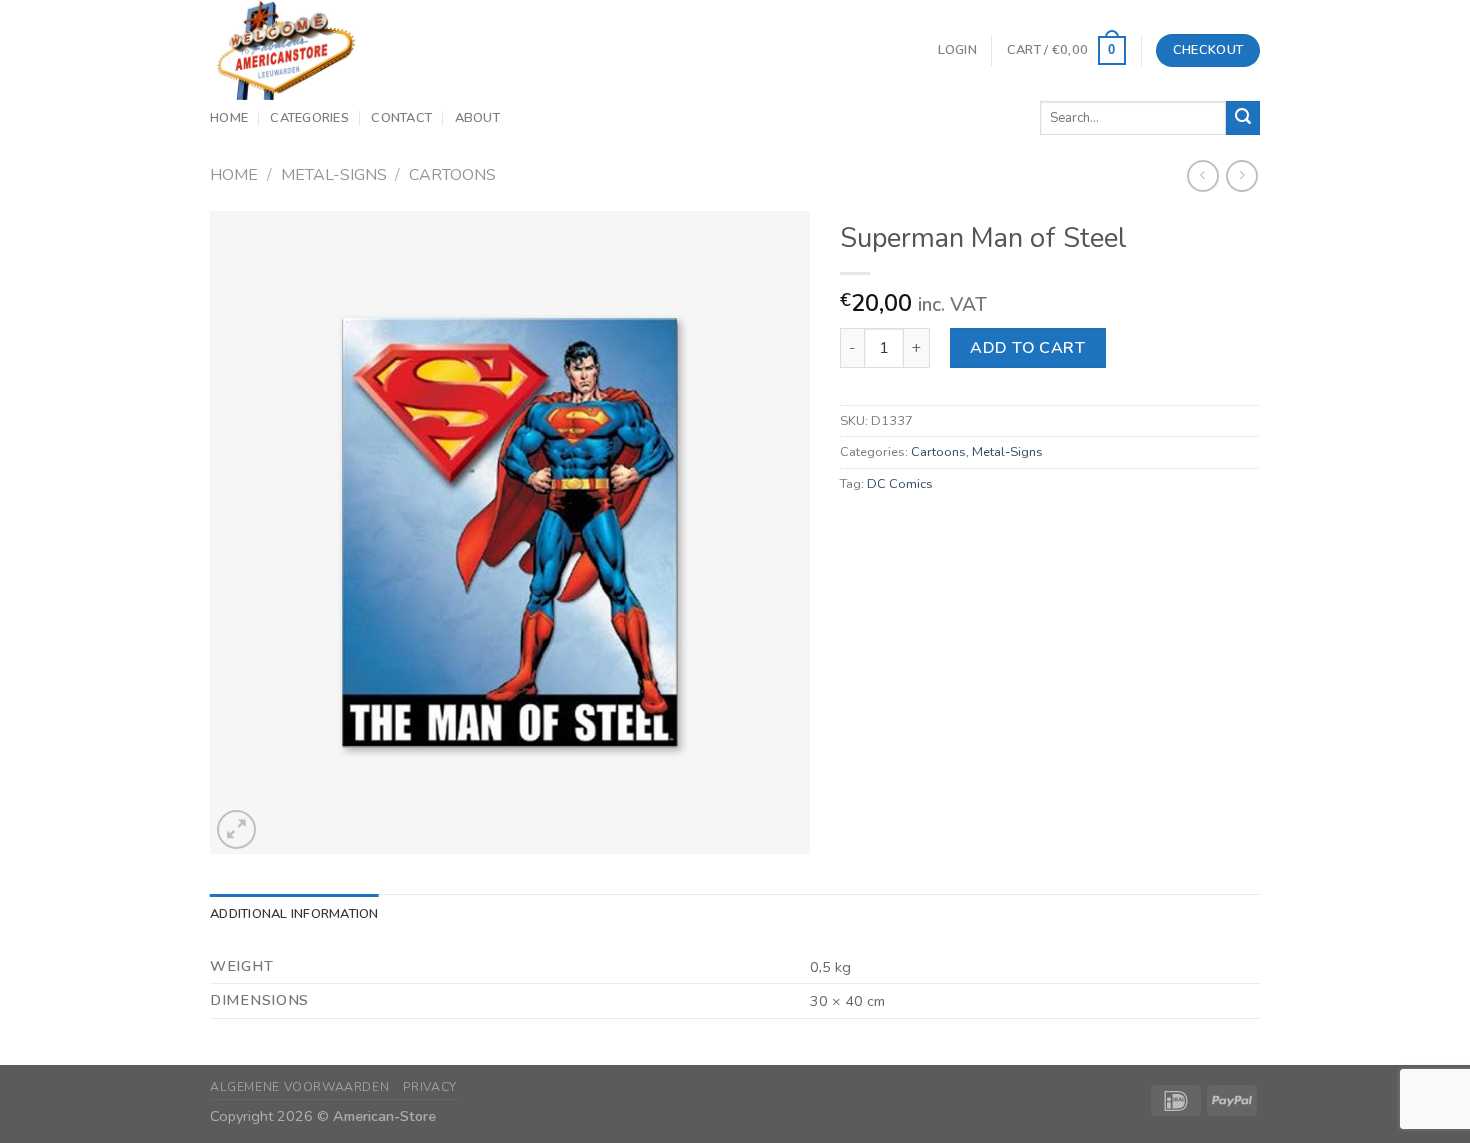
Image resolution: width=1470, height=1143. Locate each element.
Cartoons (452, 175)
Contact (401, 118)
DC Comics (900, 484)
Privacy (430, 1087)
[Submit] (1243, 118)
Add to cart (1027, 348)
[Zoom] (236, 829)
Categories (309, 118)
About (477, 118)
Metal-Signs (334, 175)
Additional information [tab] (294, 914)
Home (229, 118)
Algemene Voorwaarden (299, 1087)
